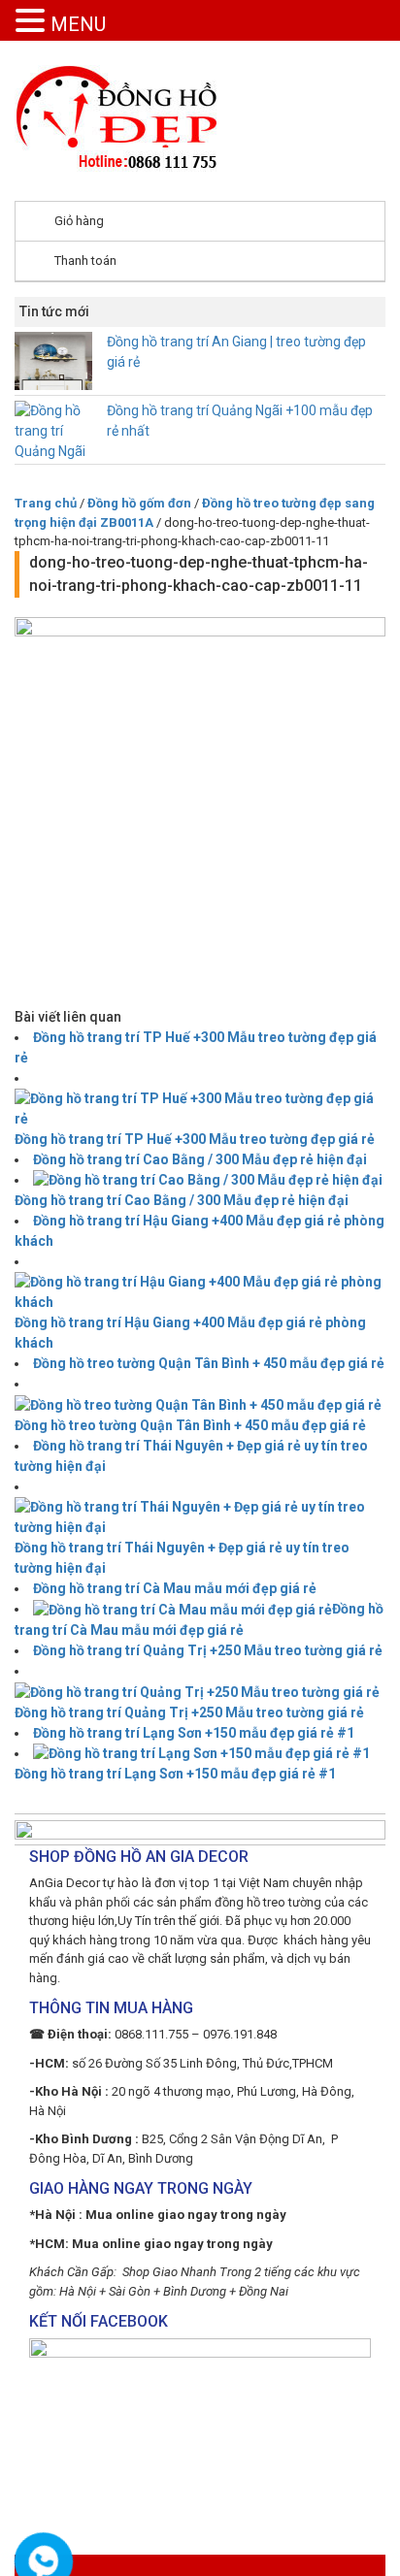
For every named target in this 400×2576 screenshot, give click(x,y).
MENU (78, 24)
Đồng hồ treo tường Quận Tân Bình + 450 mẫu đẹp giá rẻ (209, 1363)
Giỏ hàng (79, 221)
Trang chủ (46, 503)
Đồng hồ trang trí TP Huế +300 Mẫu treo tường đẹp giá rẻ (195, 1139)
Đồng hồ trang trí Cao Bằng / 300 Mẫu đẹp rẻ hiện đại (200, 1159)
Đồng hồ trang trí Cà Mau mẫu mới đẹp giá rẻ (175, 1588)
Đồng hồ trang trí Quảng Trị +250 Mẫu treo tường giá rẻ (208, 1650)
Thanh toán (85, 261)
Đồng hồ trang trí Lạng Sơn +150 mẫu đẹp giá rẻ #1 (194, 1733)
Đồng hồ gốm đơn (139, 503)
